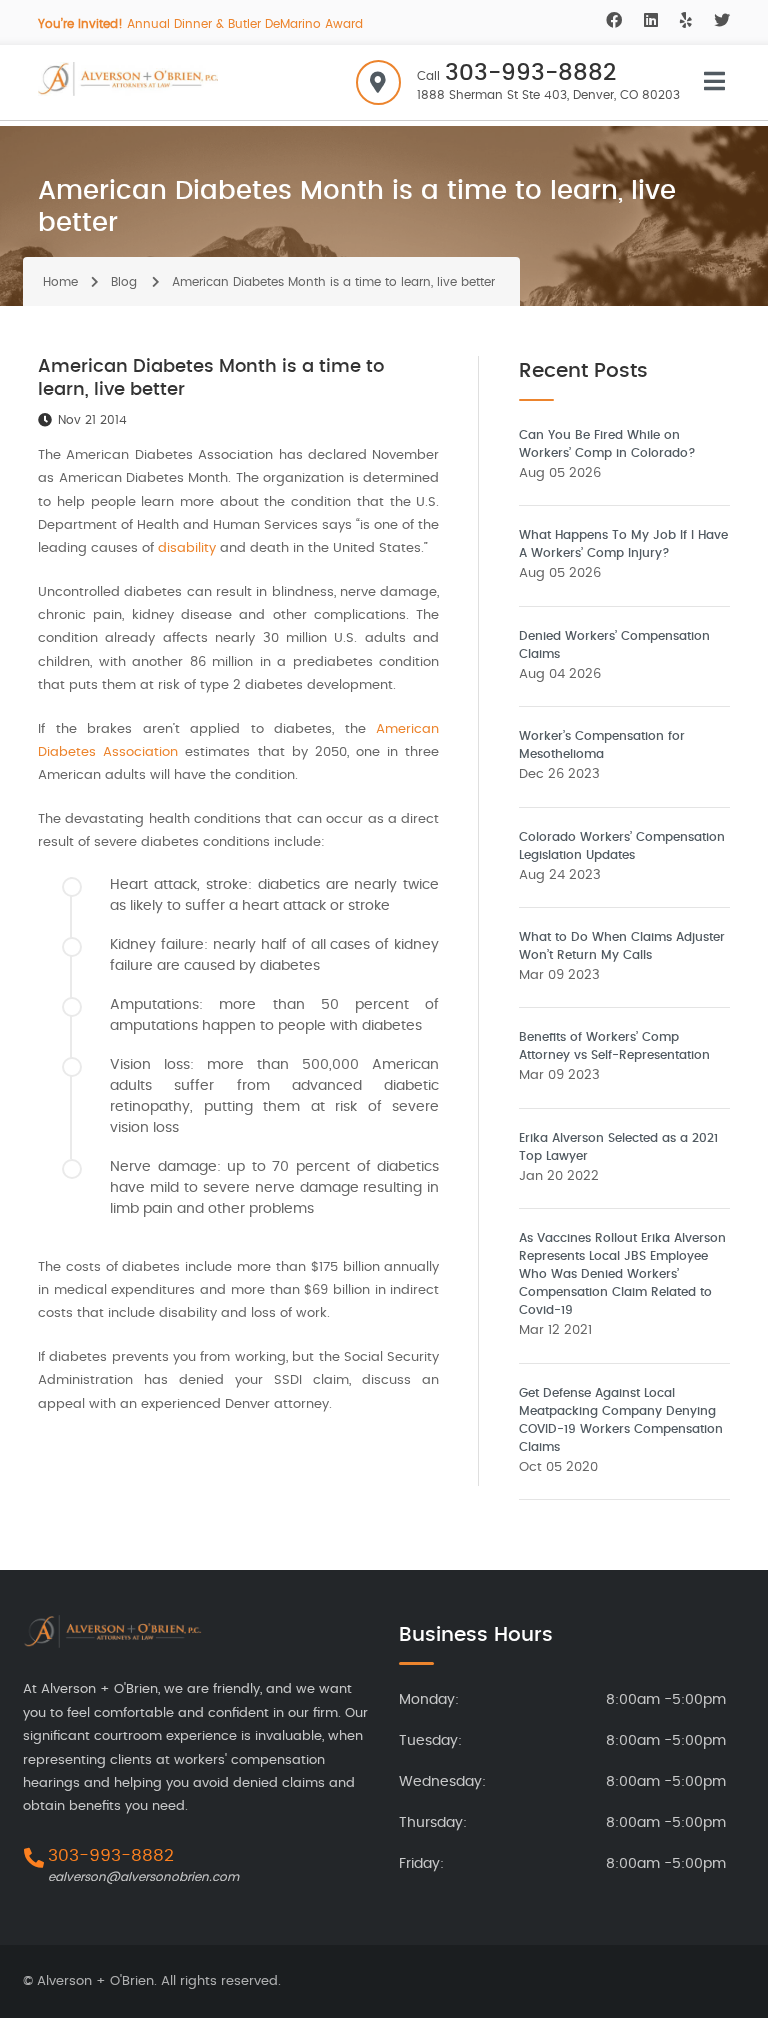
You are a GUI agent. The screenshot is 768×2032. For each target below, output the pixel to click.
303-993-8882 (530, 73)
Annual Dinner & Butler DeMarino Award (200, 24)
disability (187, 548)
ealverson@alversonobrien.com (143, 1877)
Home (60, 282)
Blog (124, 282)
